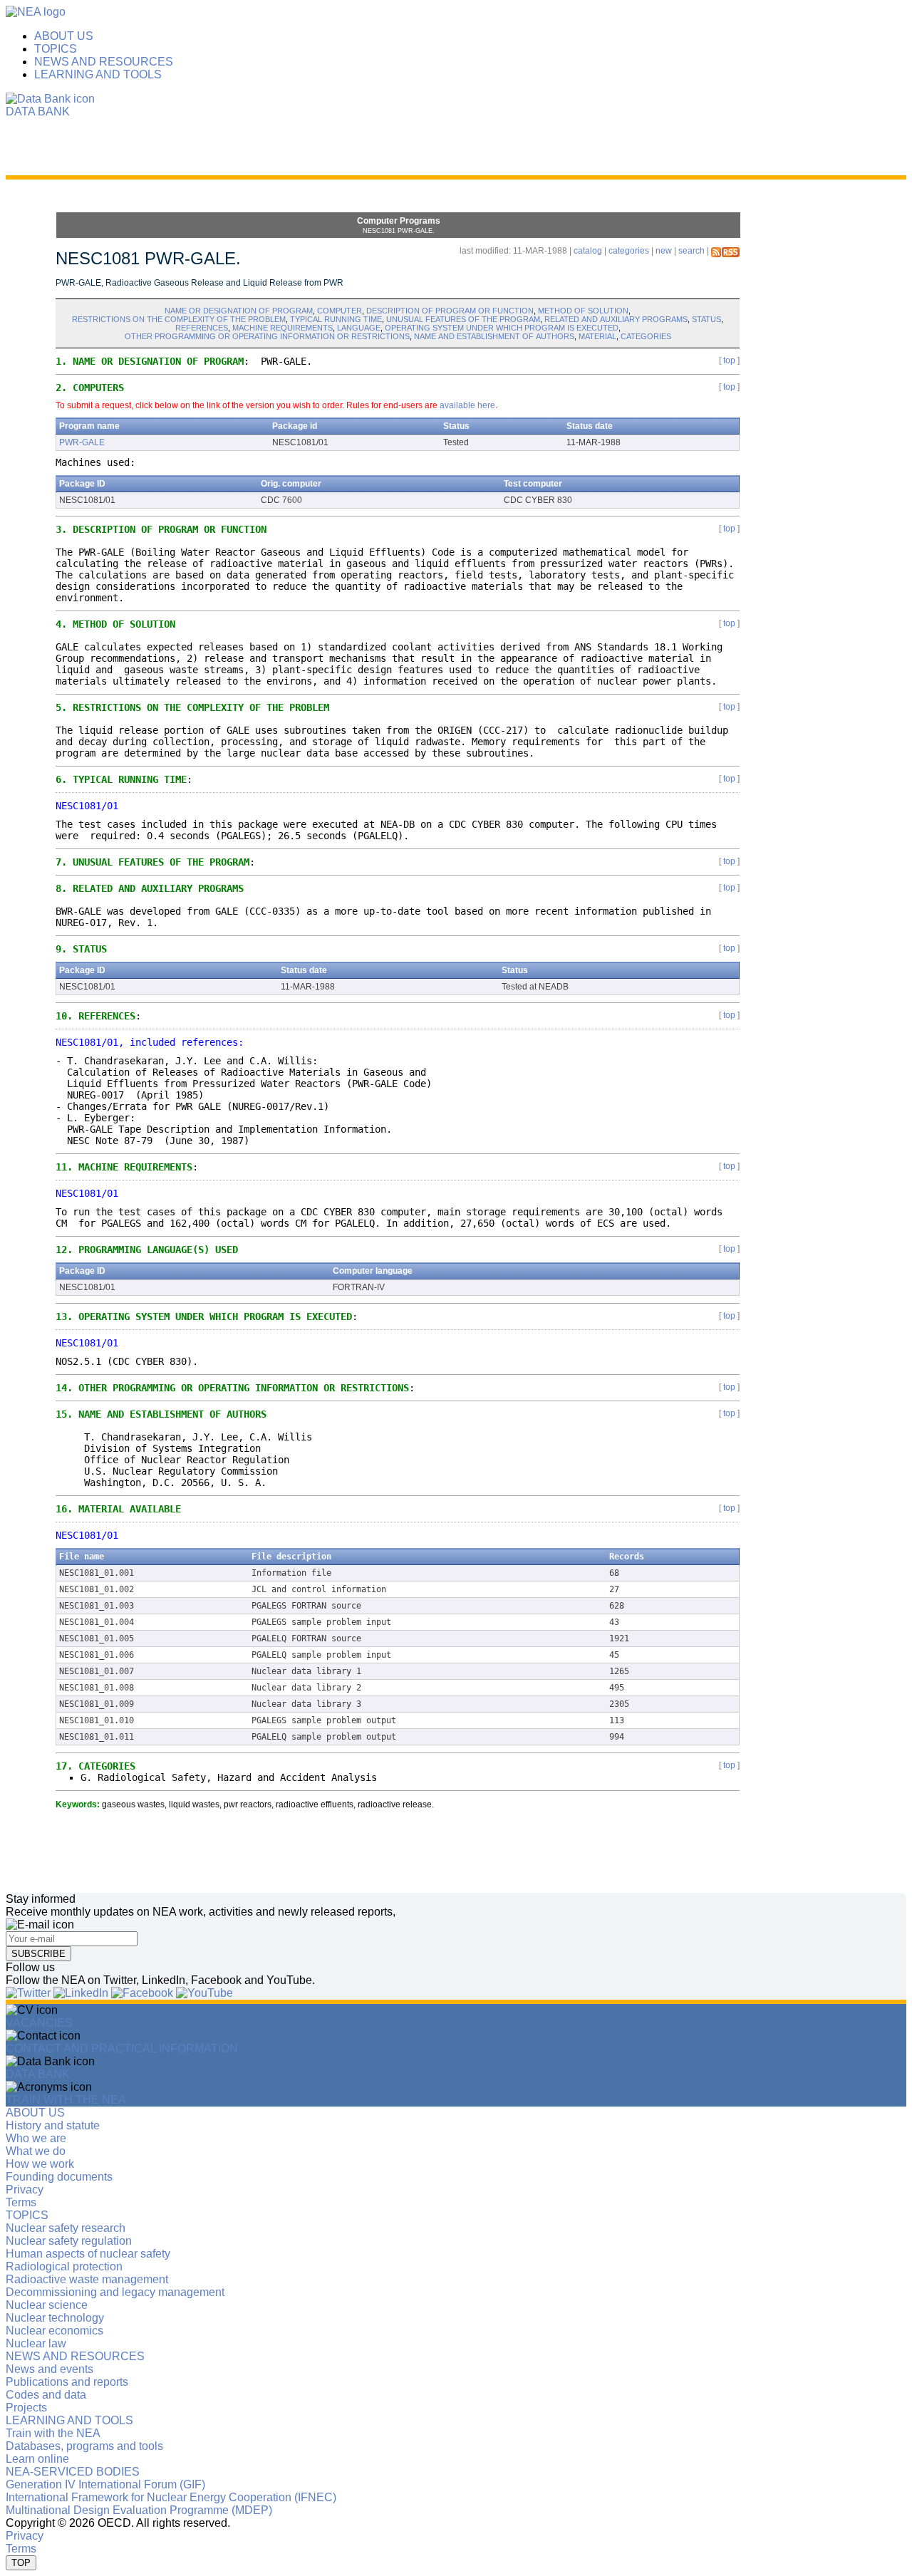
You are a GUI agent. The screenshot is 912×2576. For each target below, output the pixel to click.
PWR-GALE (82, 442)
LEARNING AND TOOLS (98, 74)
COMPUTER (340, 311)
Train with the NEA (53, 2433)
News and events (50, 2369)
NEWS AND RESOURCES (104, 62)
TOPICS (56, 49)
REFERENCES (202, 328)
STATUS (706, 319)
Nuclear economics (55, 2331)
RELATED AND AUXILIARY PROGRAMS (616, 319)
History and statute (53, 2125)
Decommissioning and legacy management (115, 2292)
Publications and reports (67, 2382)
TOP (21, 2563)
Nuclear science (47, 2305)
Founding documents (59, 2177)
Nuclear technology (55, 2318)
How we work (40, 2164)
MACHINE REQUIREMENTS (283, 328)
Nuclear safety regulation (69, 2241)
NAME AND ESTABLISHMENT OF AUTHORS (494, 336)
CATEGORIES (646, 336)
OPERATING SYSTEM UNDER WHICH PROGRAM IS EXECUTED (502, 328)
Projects (26, 2408)
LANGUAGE (359, 328)
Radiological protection (64, 2266)
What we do (36, 2151)
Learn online (37, 2459)
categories (629, 251)
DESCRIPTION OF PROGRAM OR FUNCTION (450, 311)
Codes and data (46, 2395)
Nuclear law (36, 2343)
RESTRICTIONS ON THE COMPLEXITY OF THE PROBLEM (179, 319)
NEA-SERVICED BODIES (73, 2472)
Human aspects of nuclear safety (88, 2254)
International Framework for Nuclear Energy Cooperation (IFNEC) (171, 2497)
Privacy (25, 2190)
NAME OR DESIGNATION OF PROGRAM (239, 311)
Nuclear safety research (66, 2228)
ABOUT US (64, 36)
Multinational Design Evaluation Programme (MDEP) (139, 2510)
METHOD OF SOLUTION (583, 311)
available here (467, 405)
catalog (588, 251)
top (729, 360)
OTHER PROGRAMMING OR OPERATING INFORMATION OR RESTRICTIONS (267, 336)
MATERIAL (597, 336)
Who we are (36, 2138)
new (664, 251)
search (691, 251)
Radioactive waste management (87, 2279)
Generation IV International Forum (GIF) (105, 2484)
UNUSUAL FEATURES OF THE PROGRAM (463, 319)
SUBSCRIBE (38, 1954)
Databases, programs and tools (84, 2446)
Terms (21, 2202)
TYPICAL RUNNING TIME (336, 319)
